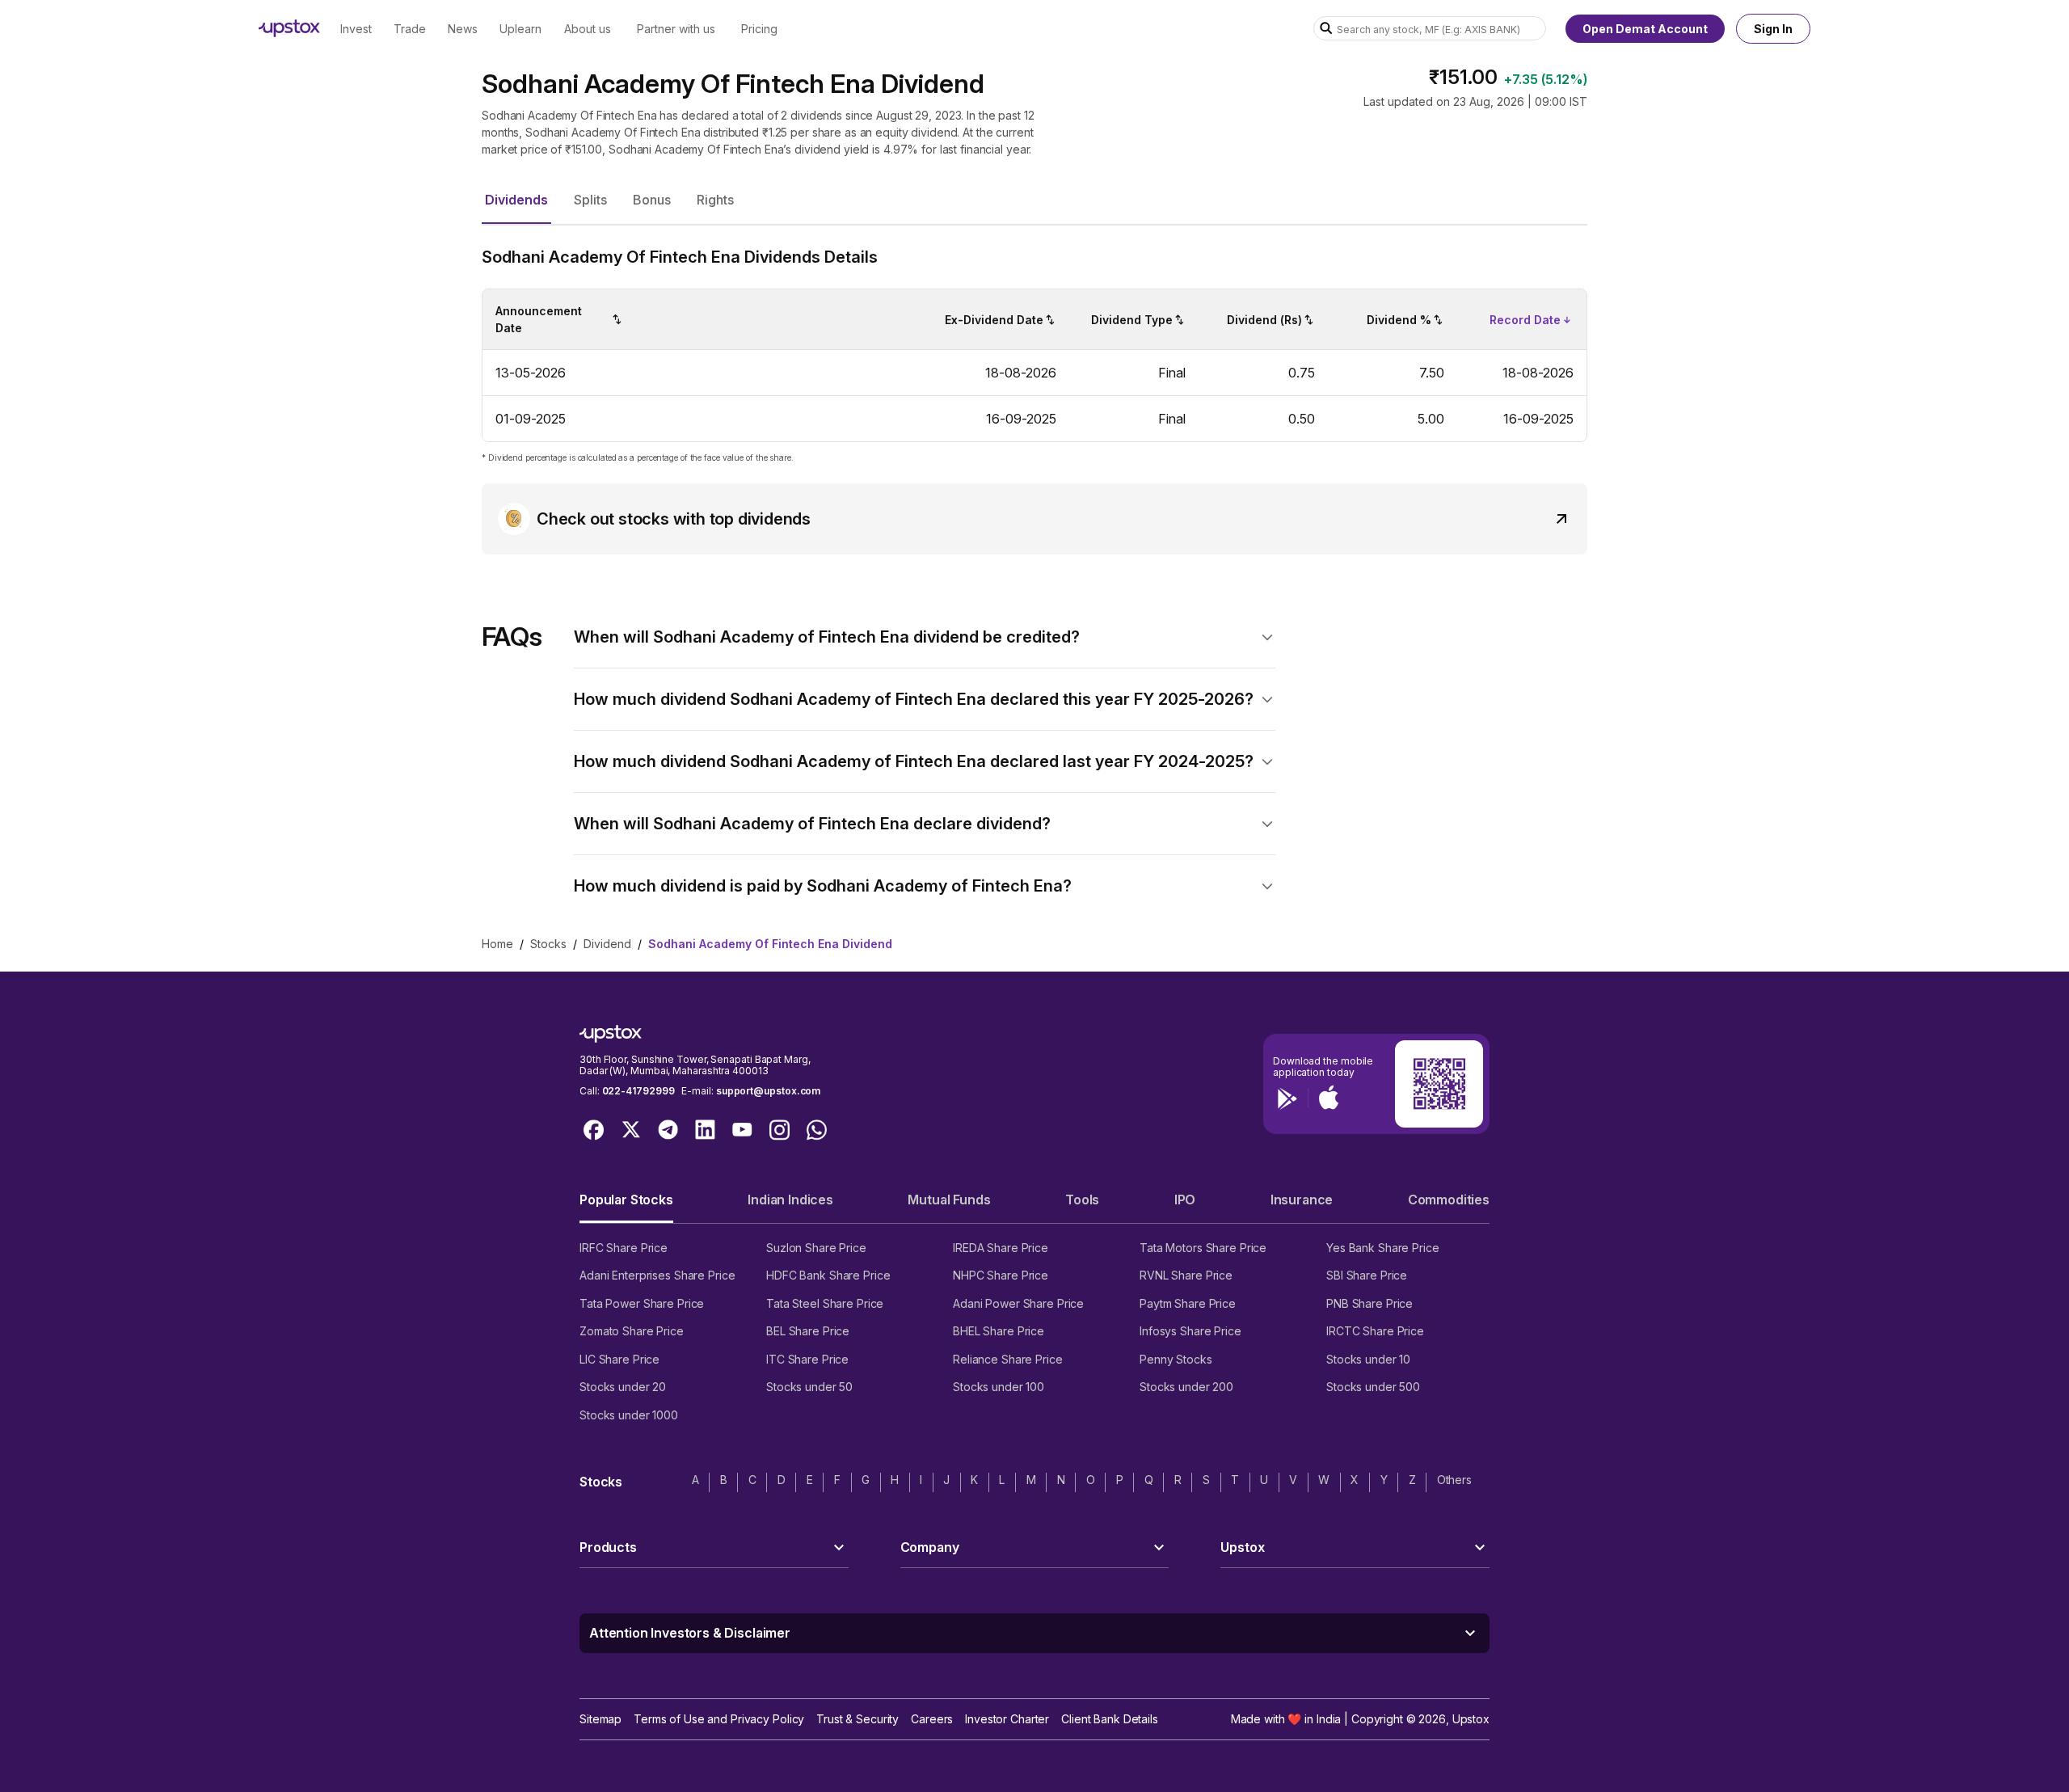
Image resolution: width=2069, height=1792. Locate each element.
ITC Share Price (807, 1359)
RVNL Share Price (1186, 1275)
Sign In (1773, 29)
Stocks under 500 (1373, 1387)
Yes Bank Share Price (1383, 1248)
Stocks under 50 (809, 1387)
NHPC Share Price (1001, 1275)
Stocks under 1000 (629, 1415)
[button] (516, 200)
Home (497, 944)
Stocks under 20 (623, 1387)
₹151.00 (1463, 77)
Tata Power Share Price (642, 1303)
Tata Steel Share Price (825, 1303)
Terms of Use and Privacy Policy (719, 1719)
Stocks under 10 (1368, 1359)
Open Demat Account (1645, 29)
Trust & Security (858, 1719)
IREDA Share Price (1001, 1248)
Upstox (1471, 1719)
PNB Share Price (1370, 1303)
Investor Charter (1007, 1719)
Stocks (548, 944)
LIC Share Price (619, 1359)
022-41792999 (638, 1091)
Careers (932, 1719)
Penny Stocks (1176, 1359)
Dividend (607, 944)
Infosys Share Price (1190, 1331)
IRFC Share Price (624, 1248)
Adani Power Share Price (1018, 1303)
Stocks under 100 (999, 1387)
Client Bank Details (1110, 1719)
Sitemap (600, 1719)
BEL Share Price (808, 1331)
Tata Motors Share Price (1203, 1248)
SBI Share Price (1367, 1275)
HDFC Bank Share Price (828, 1275)
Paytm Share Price (1188, 1303)
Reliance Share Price (1008, 1359)
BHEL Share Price (999, 1331)
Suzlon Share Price (816, 1248)
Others (1454, 1480)
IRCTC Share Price (1375, 1331)
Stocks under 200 (1186, 1387)
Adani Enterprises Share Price (657, 1275)
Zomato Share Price (632, 1331)
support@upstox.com (768, 1091)
